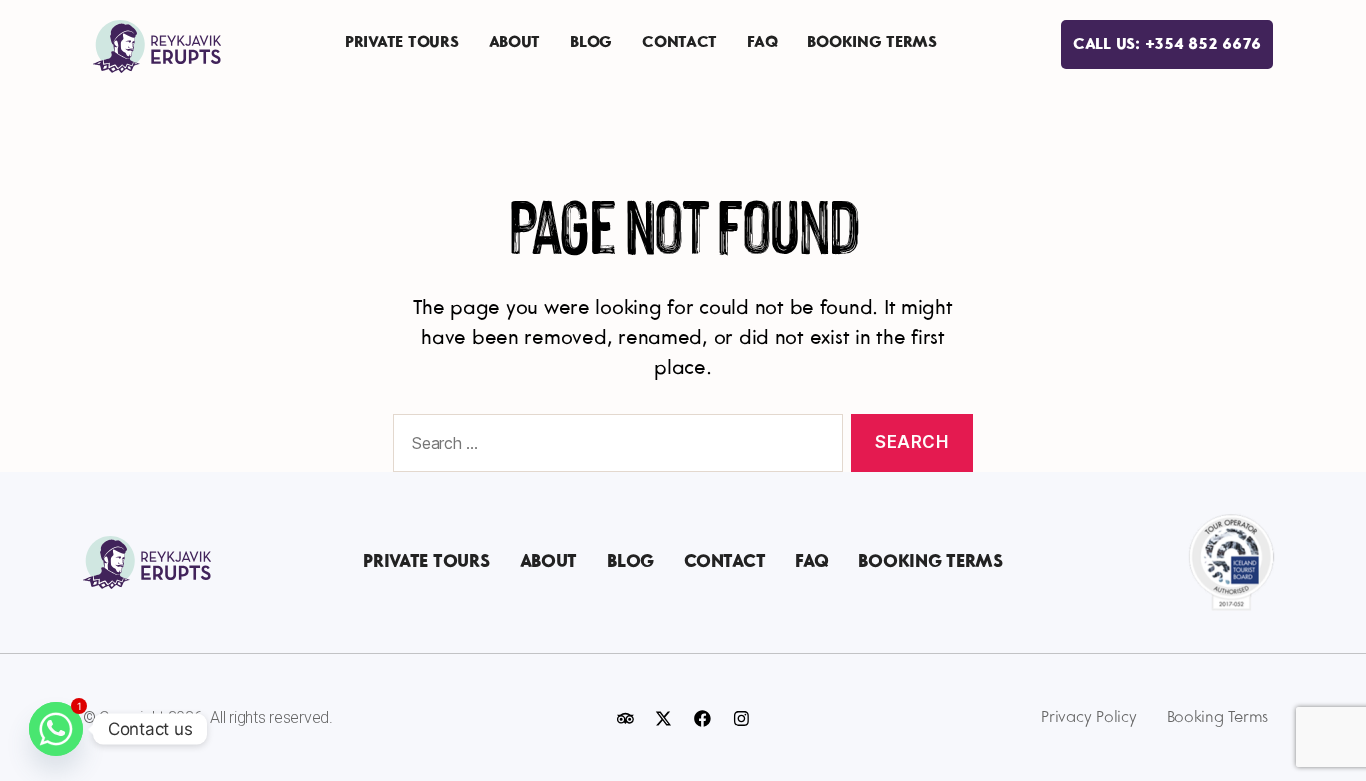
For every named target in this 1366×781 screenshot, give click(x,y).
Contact (679, 42)
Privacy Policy (1088, 717)
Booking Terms (872, 42)
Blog (591, 42)
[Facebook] (702, 718)
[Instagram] (741, 718)
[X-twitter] (664, 718)
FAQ (762, 42)
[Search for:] (614, 447)
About (515, 42)
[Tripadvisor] (625, 718)
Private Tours (402, 42)
